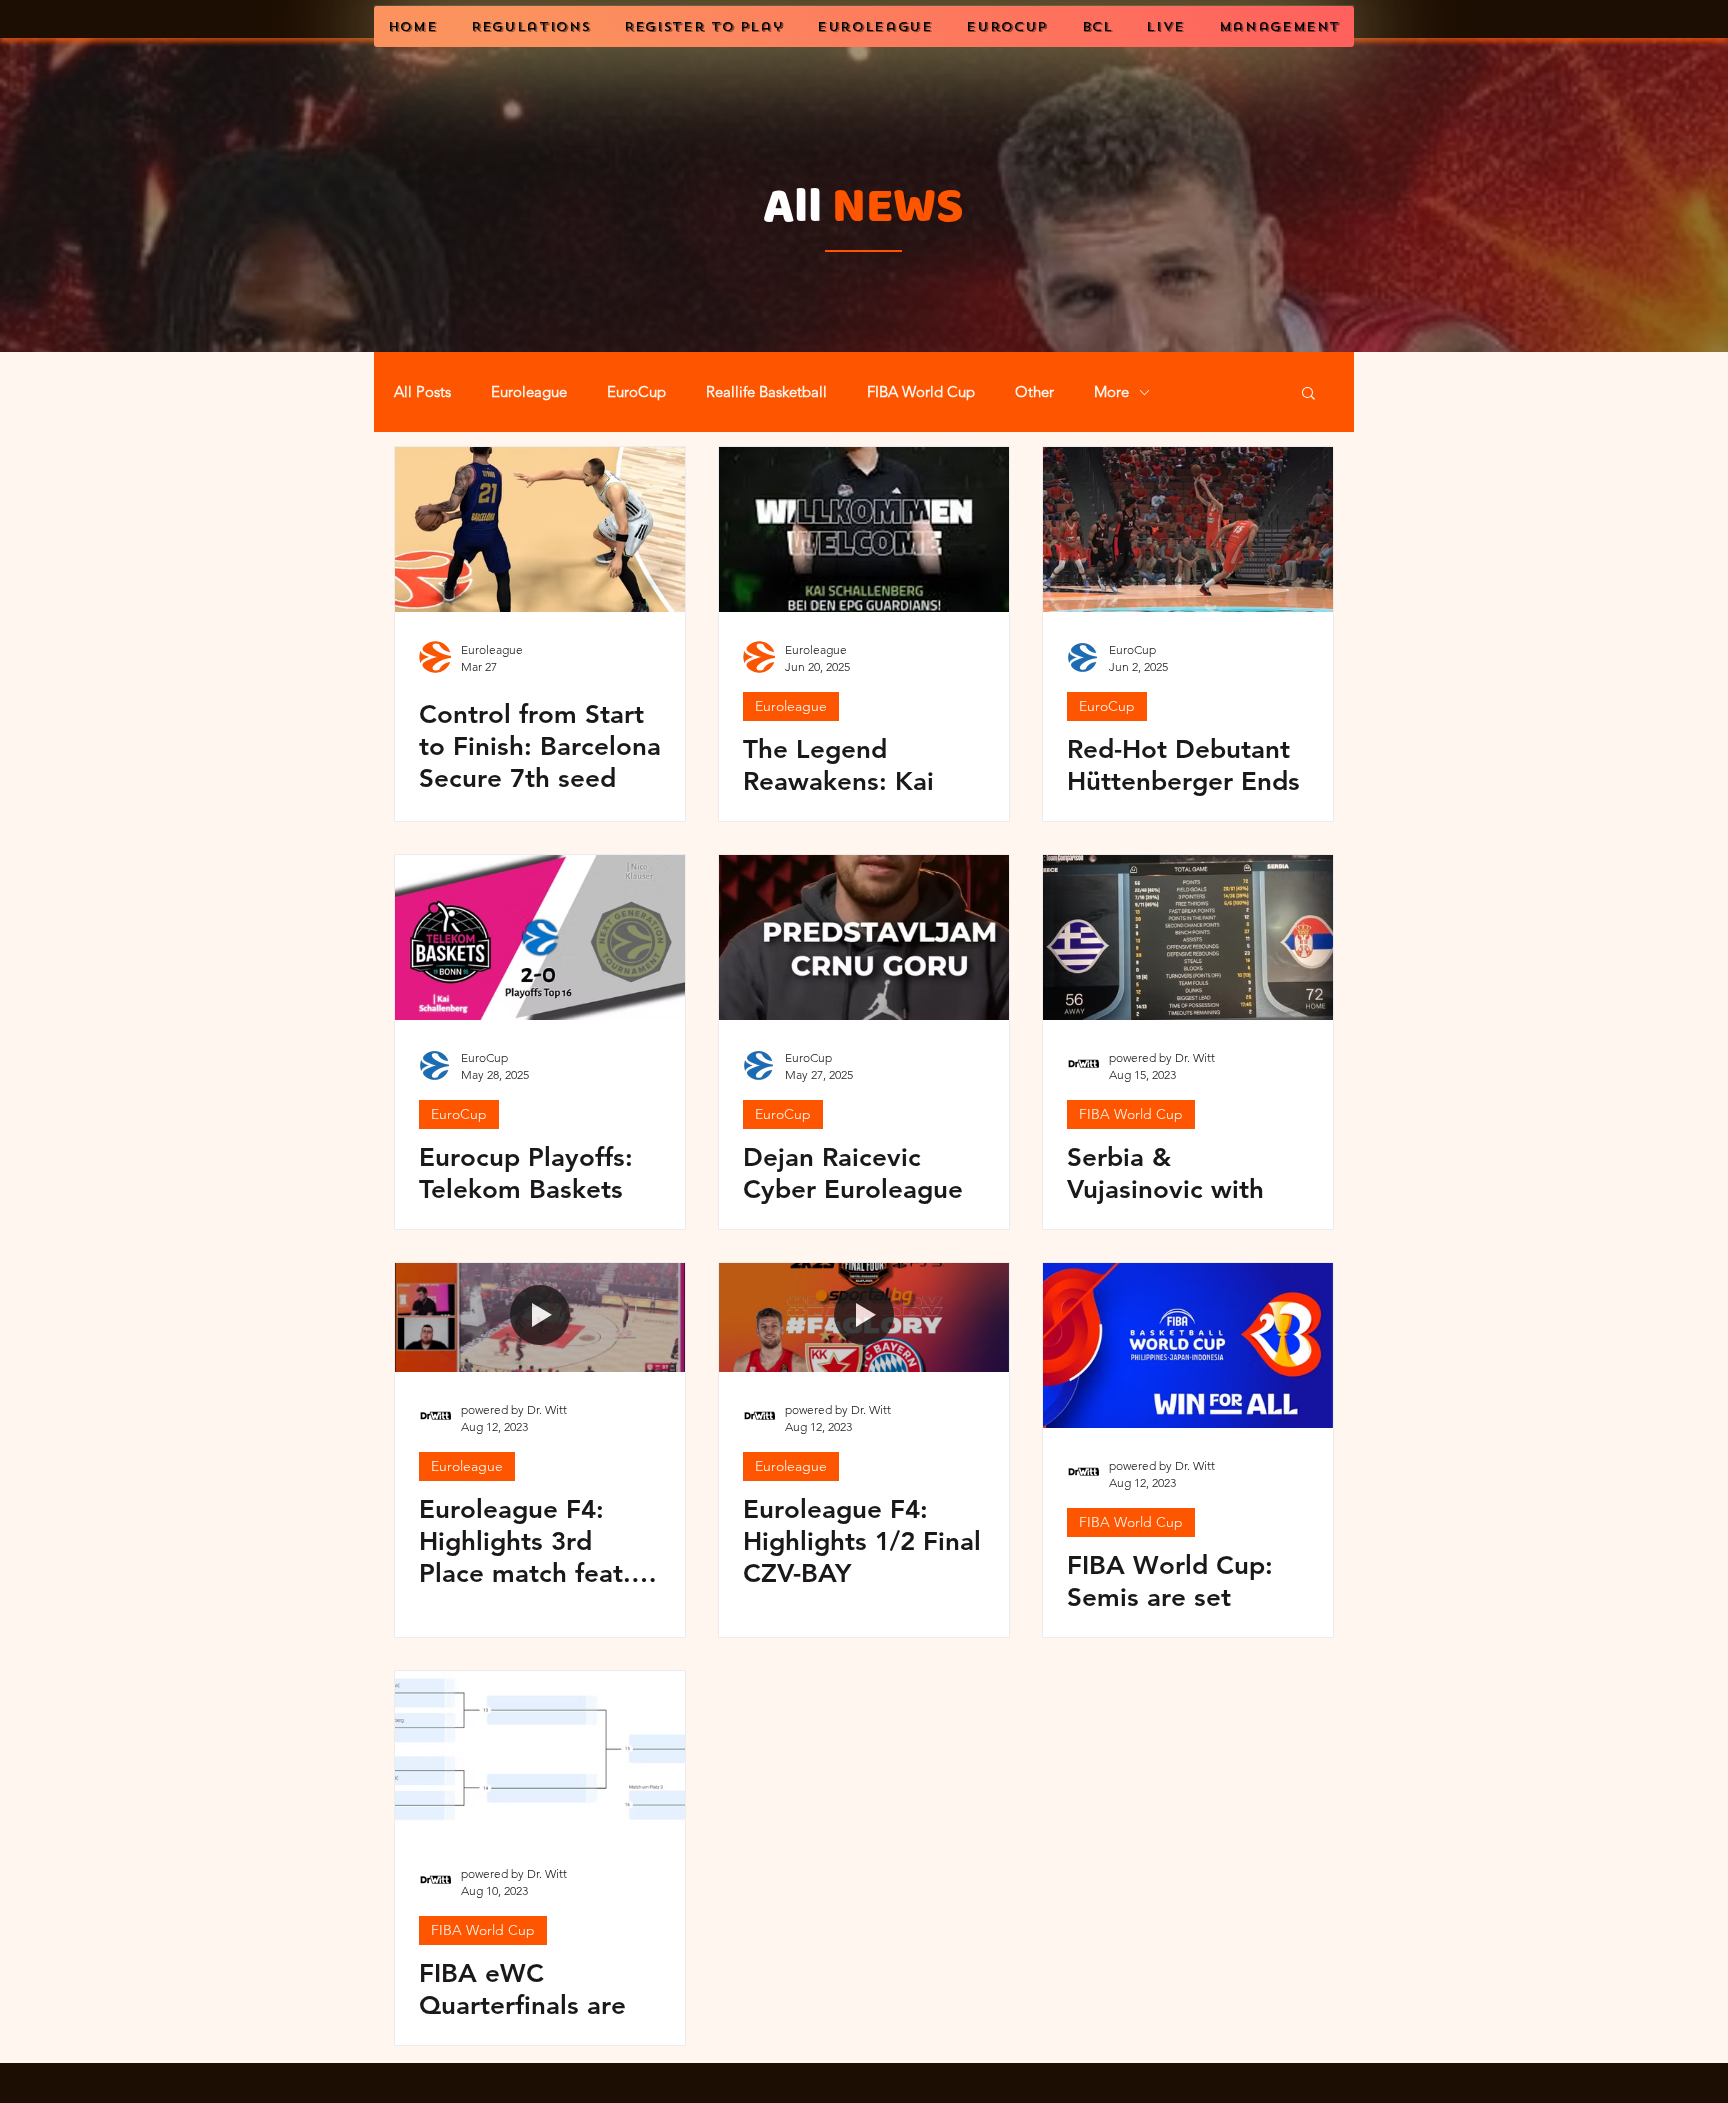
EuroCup (636, 392)
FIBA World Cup (921, 392)
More (1111, 392)
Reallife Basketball (766, 392)
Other (1034, 392)
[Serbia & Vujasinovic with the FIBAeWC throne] (1188, 937)
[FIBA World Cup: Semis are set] (1188, 1345)
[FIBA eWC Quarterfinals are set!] (540, 1753)
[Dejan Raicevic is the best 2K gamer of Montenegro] (864, 937)
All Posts (422, 392)
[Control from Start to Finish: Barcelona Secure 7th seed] (540, 529)
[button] (1308, 394)
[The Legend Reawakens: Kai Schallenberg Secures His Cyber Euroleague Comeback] (864, 529)
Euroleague (529, 392)
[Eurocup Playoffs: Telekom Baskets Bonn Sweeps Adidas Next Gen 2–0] (540, 937)
